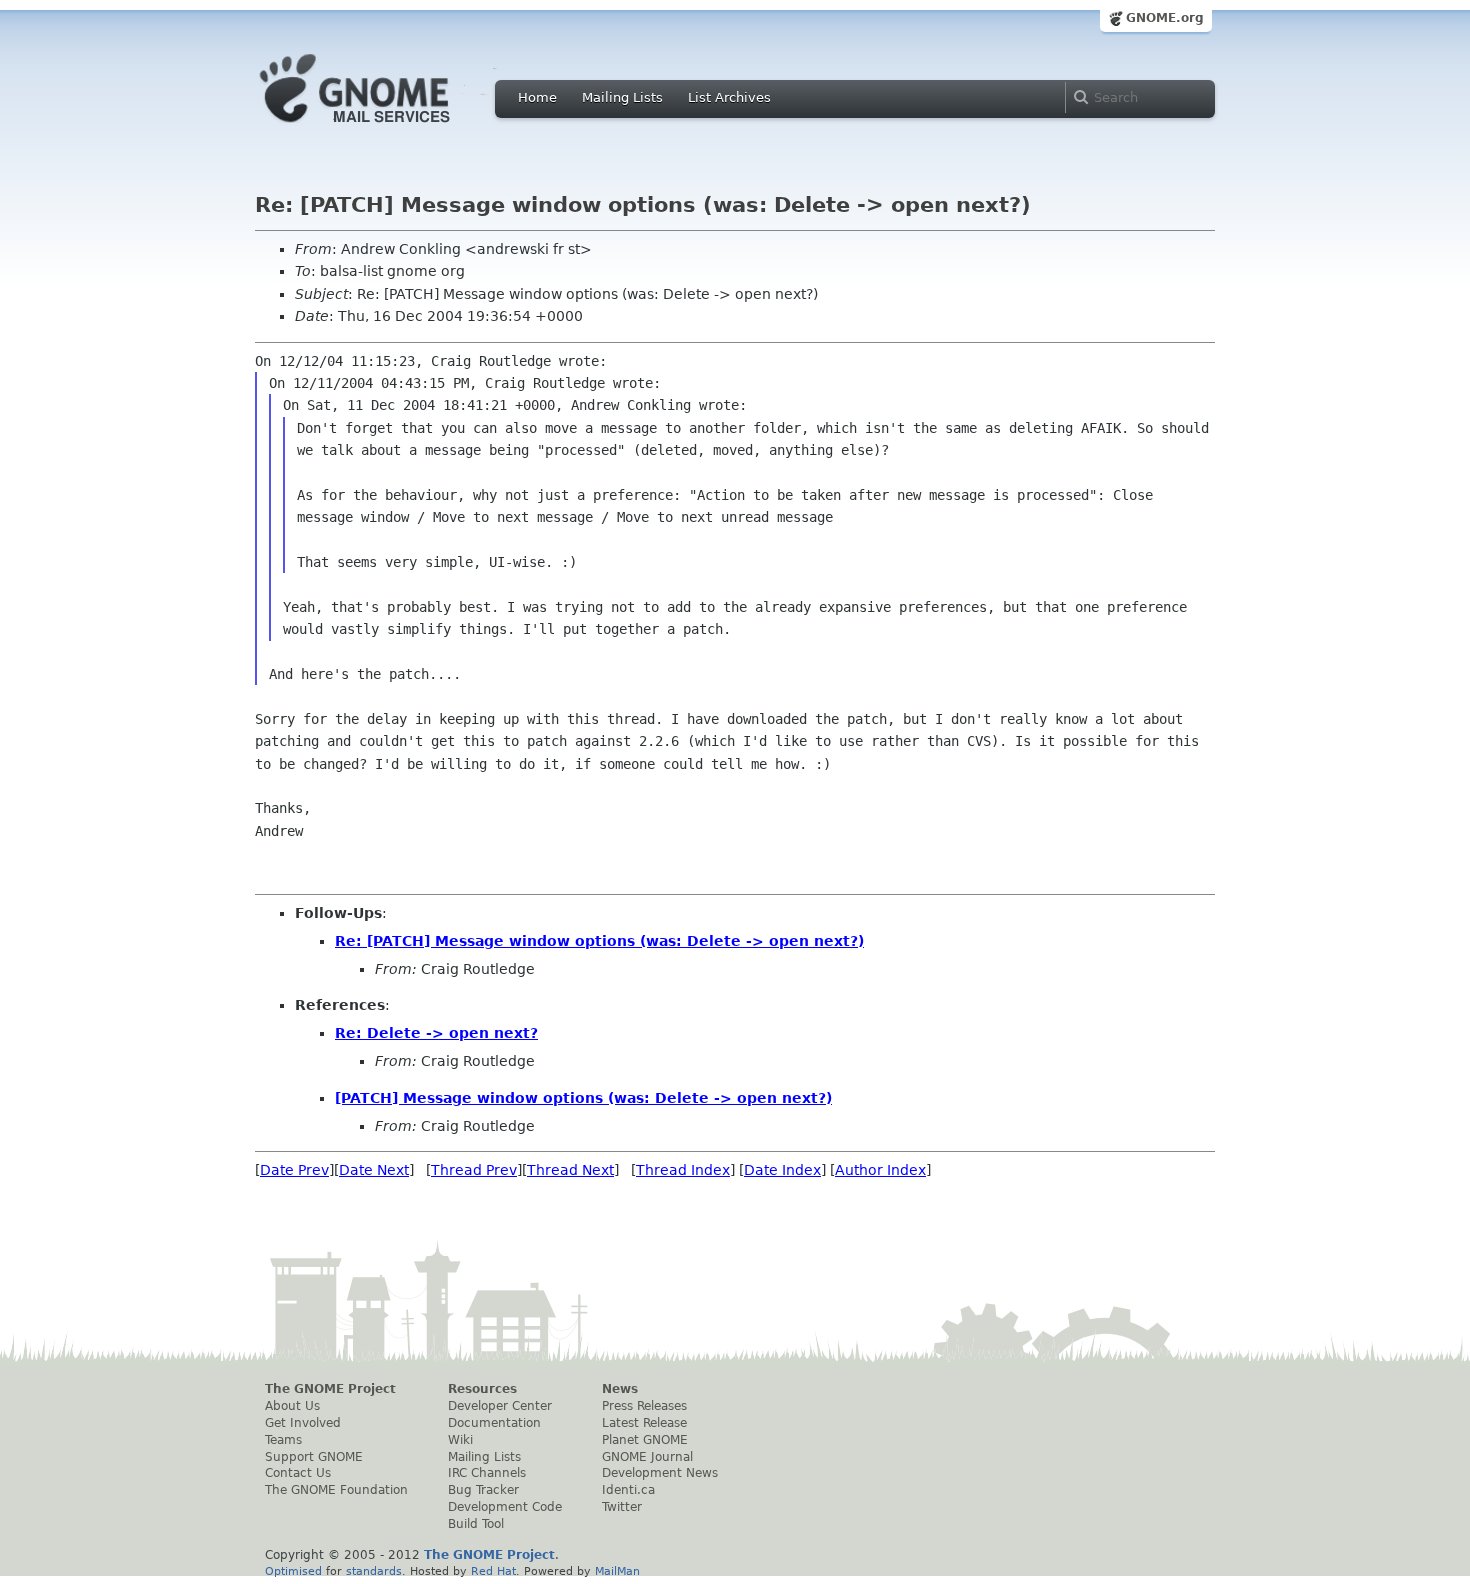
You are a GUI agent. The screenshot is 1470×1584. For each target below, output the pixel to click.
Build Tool (476, 1524)
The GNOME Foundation (336, 1490)
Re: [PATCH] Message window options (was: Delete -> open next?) (599, 941)
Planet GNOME (645, 1440)
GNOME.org (1165, 18)
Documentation (494, 1423)
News (620, 1389)
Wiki (460, 1440)
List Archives (729, 97)
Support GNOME (314, 1457)
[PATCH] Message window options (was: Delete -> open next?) (583, 1098)
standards (374, 1571)
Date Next (374, 1170)
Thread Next (570, 1170)
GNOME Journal (647, 1457)
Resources (482, 1389)
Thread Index (683, 1170)
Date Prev (294, 1170)
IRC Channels (487, 1473)
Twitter (622, 1507)
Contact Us (298, 1473)
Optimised (293, 1571)
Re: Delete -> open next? (436, 1033)
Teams (283, 1440)
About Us (292, 1406)
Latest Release (644, 1423)
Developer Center (500, 1406)
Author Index (880, 1170)
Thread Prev (474, 1170)
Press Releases (644, 1406)
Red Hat (493, 1571)
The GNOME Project (330, 1389)
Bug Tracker (483, 1490)
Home (537, 97)
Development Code (505, 1507)
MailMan (617, 1571)
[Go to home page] (385, 128)
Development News (660, 1473)
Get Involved (303, 1423)
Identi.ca (628, 1490)
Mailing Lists (622, 97)
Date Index (782, 1170)
